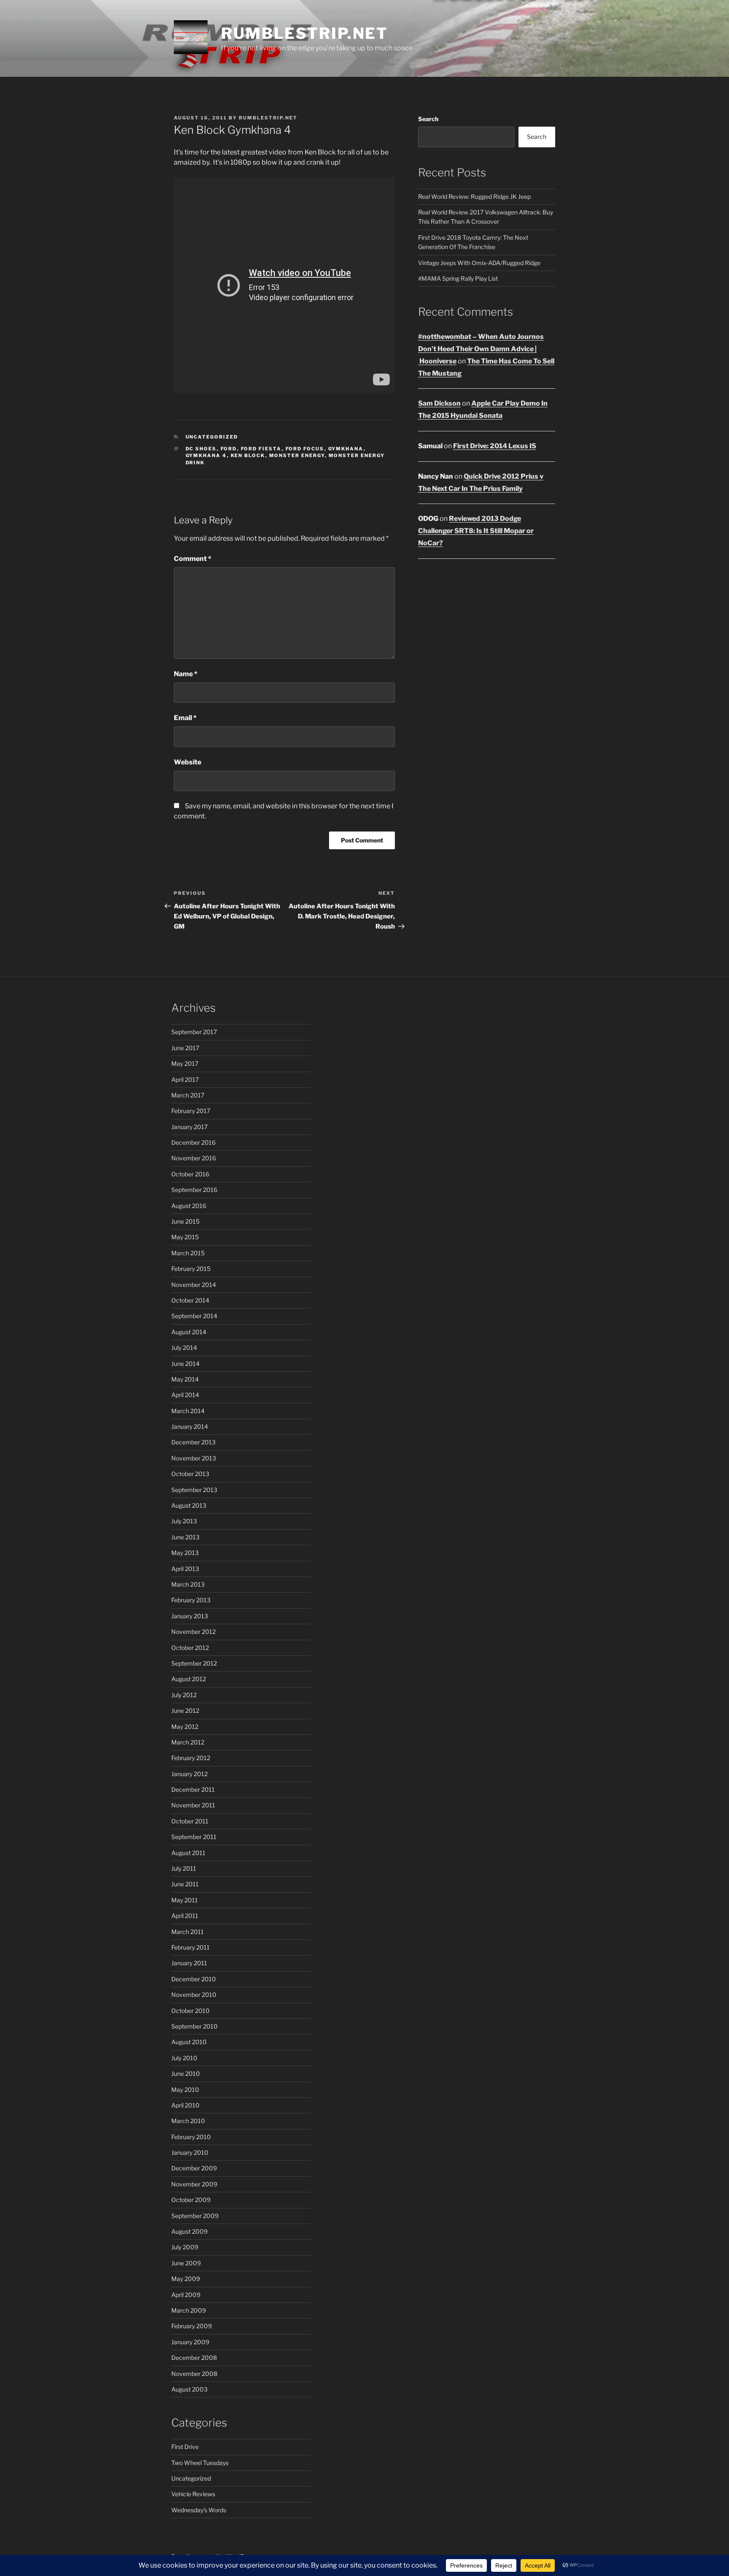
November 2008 (194, 2374)
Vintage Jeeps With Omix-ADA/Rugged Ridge (479, 263)
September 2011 (194, 1837)
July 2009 (185, 2247)
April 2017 (185, 1079)
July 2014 (184, 1348)
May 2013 (185, 1553)
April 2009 (186, 2295)
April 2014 (185, 1395)
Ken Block (248, 455)
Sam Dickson (439, 403)
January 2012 (189, 1774)
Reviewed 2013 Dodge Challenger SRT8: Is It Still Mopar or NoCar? (476, 531)
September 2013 (194, 1490)
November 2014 (194, 1285)
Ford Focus (305, 449)
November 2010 (194, 1995)
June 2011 (185, 1884)
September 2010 (194, 2026)
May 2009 (186, 2279)
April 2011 (185, 1916)
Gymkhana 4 (206, 455)
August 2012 (189, 1679)
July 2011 (184, 1868)
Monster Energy (297, 455)
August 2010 (189, 2042)
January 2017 (189, 1127)
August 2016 (189, 1206)
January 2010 (190, 2152)
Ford (229, 449)
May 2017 (185, 1063)
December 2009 (194, 2168)
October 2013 (190, 1474)
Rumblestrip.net (305, 33)
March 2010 (188, 2121)
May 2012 (185, 1727)
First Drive (185, 2447)
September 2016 (194, 1190)
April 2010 (185, 2105)
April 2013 (185, 1569)
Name (186, 674)
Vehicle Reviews (193, 2494)
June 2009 (186, 2263)
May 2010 (185, 2090)
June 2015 (185, 1221)
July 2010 (184, 2058)
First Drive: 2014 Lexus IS (495, 446)
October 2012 (190, 1648)
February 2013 (191, 1600)
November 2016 (194, 1158)
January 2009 (190, 2342)
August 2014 (189, 1332)
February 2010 (191, 2137)
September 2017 (194, 1032)
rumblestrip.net (268, 118)
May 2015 (185, 1237)
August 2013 (189, 1505)
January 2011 (189, 1963)
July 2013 (184, 1521)
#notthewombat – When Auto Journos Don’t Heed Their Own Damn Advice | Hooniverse (481, 349)
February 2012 (191, 1758)
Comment (193, 559)
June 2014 (185, 1364)
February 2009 (192, 2326)
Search (428, 119)
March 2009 (189, 2310)
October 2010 (190, 2011)
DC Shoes (201, 449)
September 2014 (194, 1316)
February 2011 (190, 1947)
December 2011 (193, 1789)
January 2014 (190, 1426)
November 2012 (193, 1632)
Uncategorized (212, 437)
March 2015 (188, 1253)
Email (185, 718)
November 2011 (193, 1805)
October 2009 (191, 2200)
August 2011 (188, 1853)
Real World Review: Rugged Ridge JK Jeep (474, 196)
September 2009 (195, 2216)
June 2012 (185, 1711)
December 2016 (193, 1142)
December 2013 (193, 1442)
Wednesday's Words (199, 2510)
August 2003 (189, 2389)
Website (188, 762)
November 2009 (194, 2184)
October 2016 (190, 1174)
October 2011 (190, 1821)
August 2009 (189, 2231)
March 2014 (188, 1411)
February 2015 (191, 1269)
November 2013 (194, 1458)
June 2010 (186, 2074)
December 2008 (194, 2358)
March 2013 (188, 1584)
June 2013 (185, 1537)
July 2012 (184, 1695)
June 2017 (185, 1048)
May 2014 (185, 1379)
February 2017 (191, 1111)
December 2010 (194, 1979)
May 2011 (185, 1900)
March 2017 (188, 1095)
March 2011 (188, 1932)
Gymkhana (346, 449)
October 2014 (190, 1300)
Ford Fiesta (261, 449)
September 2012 (194, 1663)
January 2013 (190, 1616)
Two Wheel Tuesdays (200, 2463)
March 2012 (188, 1742)
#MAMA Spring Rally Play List (458, 278)
